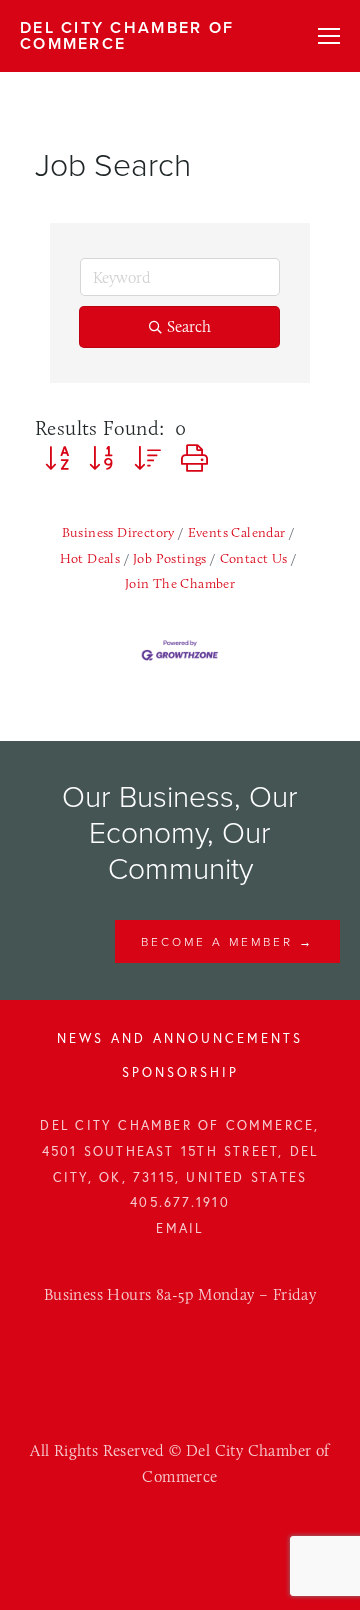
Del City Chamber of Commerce (127, 35)
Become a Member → (227, 941)
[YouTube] (202, 1356)
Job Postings (170, 558)
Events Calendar (236, 532)
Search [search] (189, 326)
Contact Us (253, 558)
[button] (57, 458)
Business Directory (118, 532)
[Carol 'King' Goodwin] (158, 1356)
